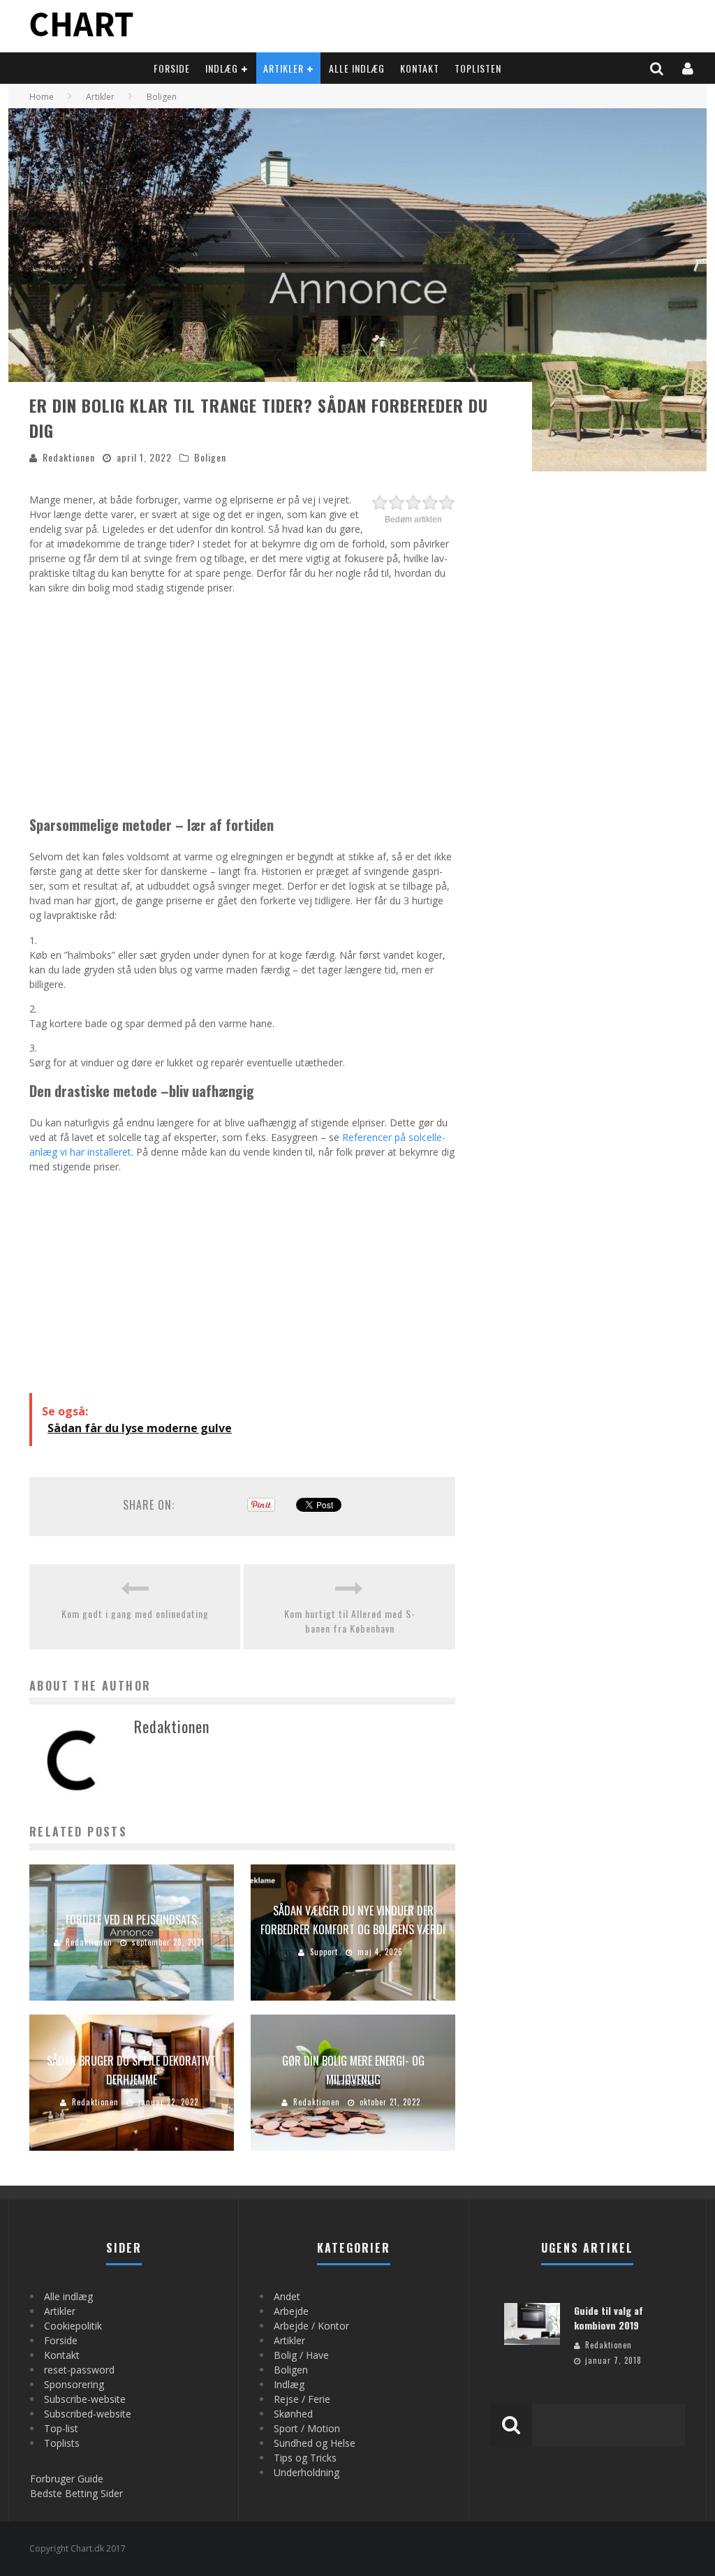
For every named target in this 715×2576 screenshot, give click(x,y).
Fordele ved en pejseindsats (131, 1920)
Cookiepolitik (73, 2326)
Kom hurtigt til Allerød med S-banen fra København (350, 1621)
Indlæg (222, 68)
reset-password (79, 2370)
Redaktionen (69, 457)
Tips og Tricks (305, 2458)
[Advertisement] (242, 702)
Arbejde (291, 2311)
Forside (172, 68)
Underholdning (307, 2472)
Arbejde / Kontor (311, 2326)
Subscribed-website (88, 2414)
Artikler (283, 68)
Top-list (61, 2428)
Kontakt (420, 68)
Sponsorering (74, 2384)
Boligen (210, 457)
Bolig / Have (301, 2355)
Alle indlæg (357, 68)
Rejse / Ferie (302, 2399)
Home (42, 97)
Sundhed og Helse (315, 2443)
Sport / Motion (307, 2428)
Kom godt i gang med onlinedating (135, 1613)
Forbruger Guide (67, 2479)
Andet (287, 2296)
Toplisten (478, 68)
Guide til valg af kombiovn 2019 (609, 2318)
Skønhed (293, 2414)
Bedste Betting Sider (76, 2493)
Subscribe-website (85, 2399)
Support (324, 1952)
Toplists (62, 2443)
